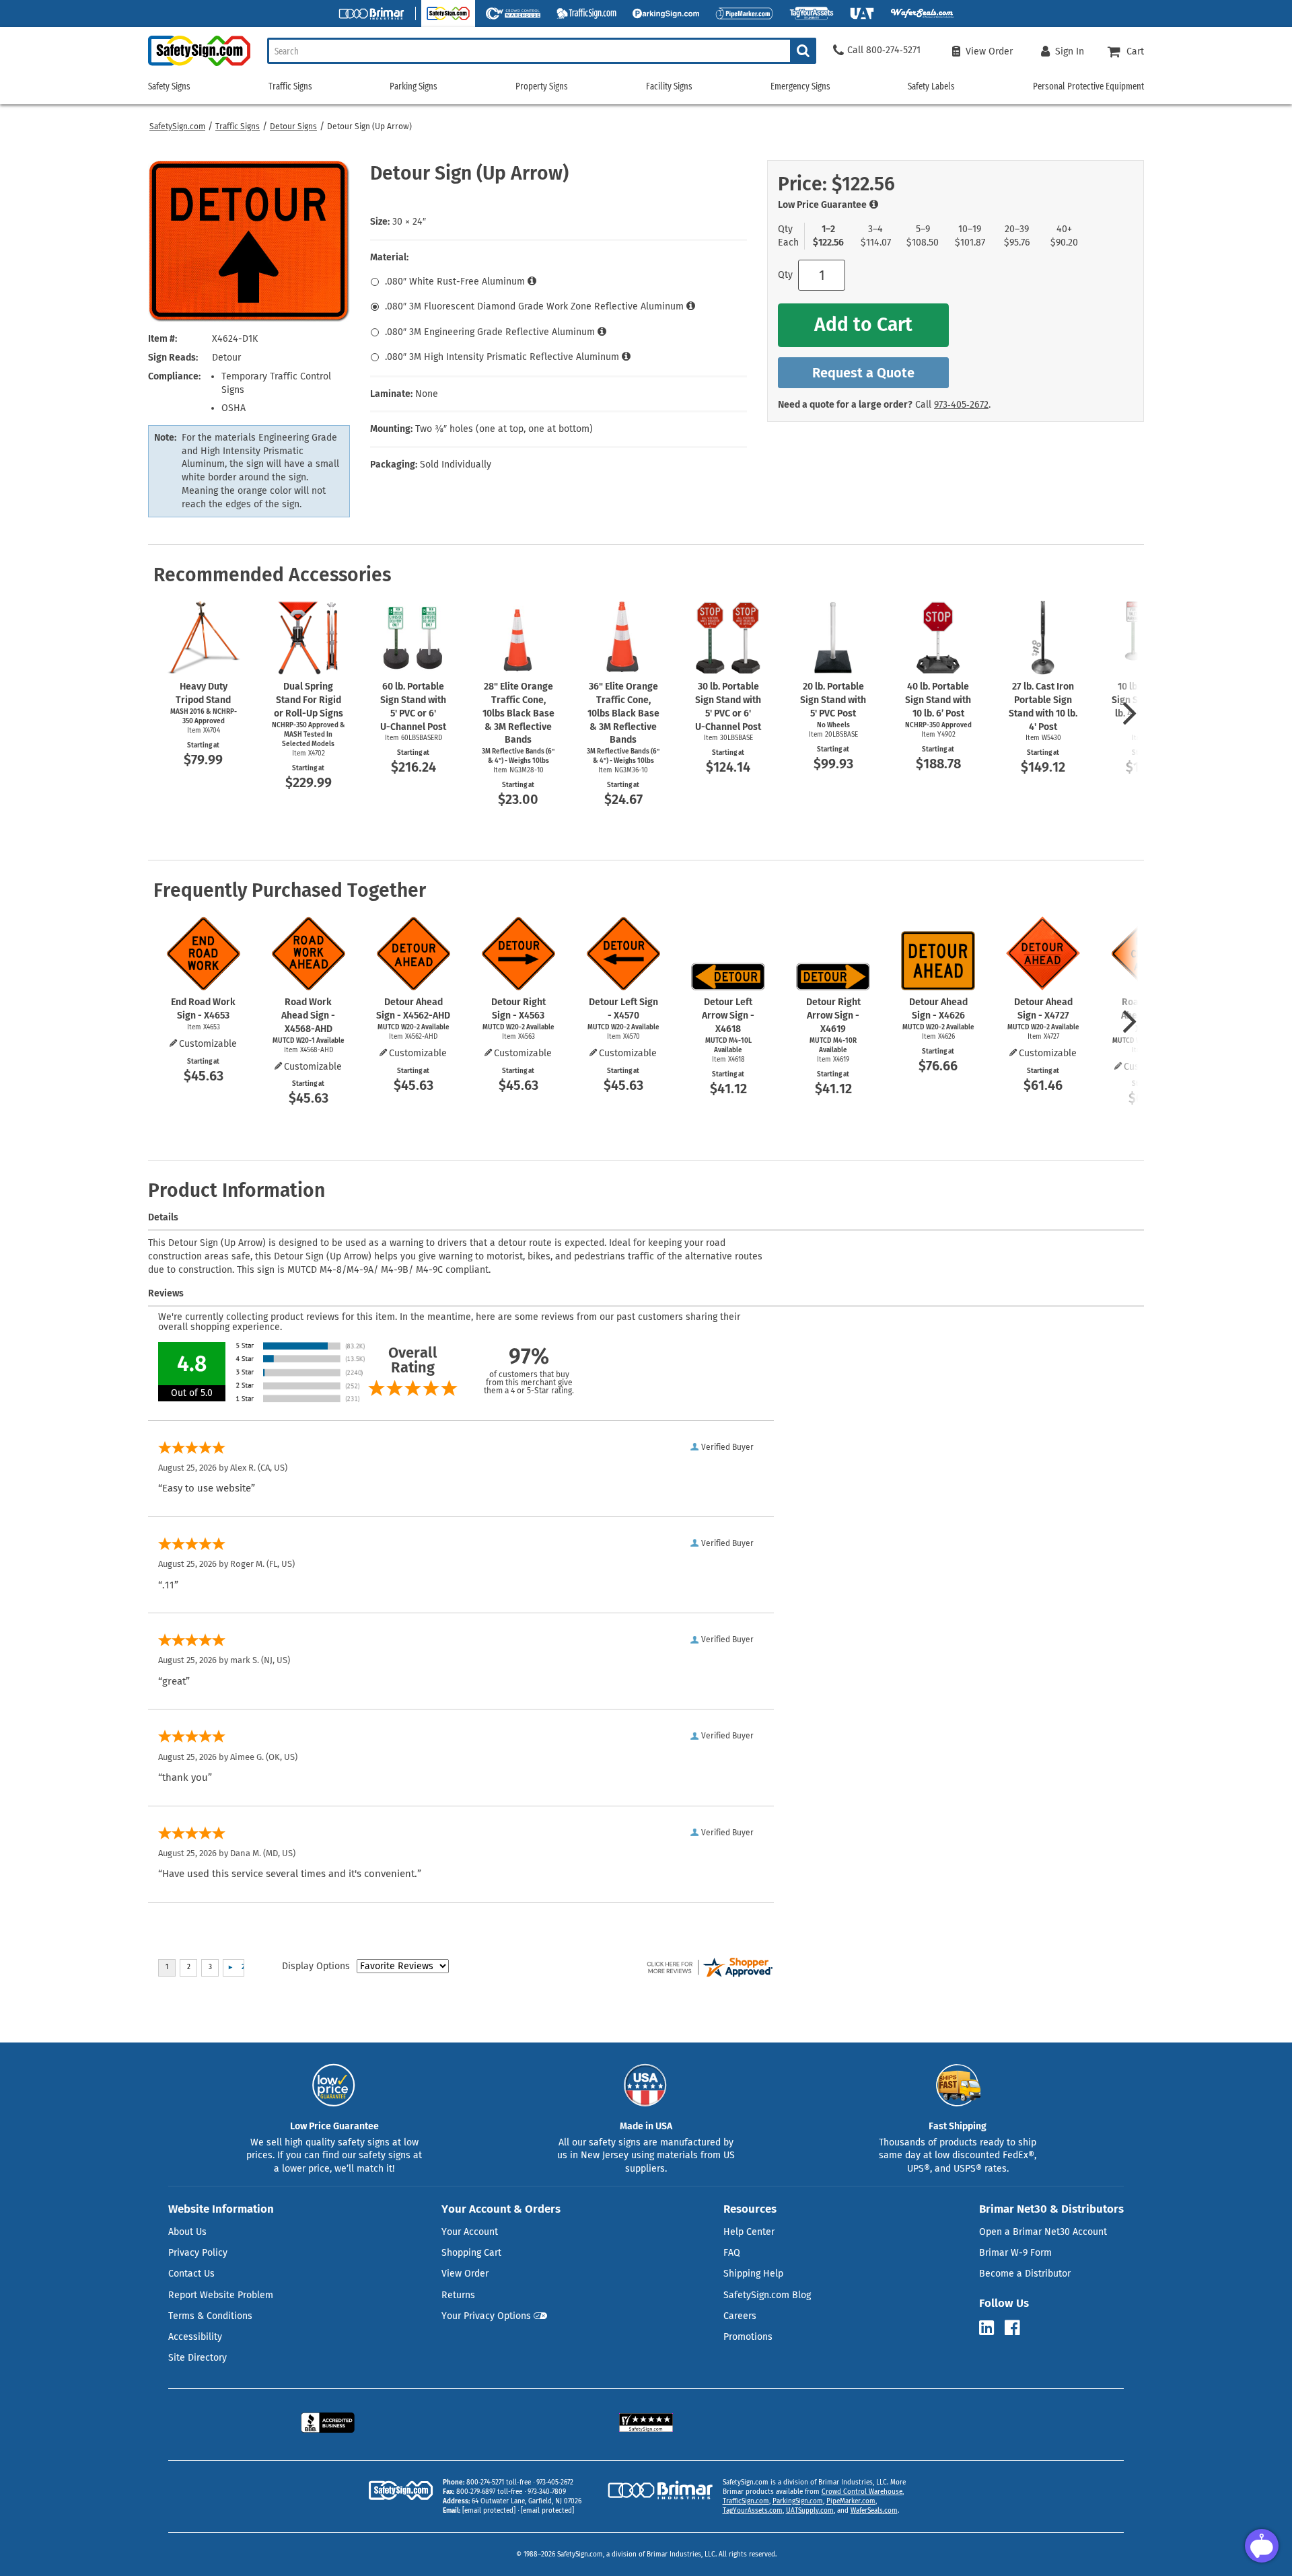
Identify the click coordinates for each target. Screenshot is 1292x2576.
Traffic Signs (238, 126)
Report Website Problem (221, 2295)
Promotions (748, 2337)
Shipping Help (753, 2274)
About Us (187, 2232)
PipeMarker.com (851, 2501)
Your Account (470, 2232)
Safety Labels (931, 86)
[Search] (803, 51)
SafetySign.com (177, 126)
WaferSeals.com (874, 2511)
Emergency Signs (800, 86)
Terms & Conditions (210, 2316)
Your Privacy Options (486, 2316)
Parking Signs (414, 86)
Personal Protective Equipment (1088, 86)
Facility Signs (669, 86)
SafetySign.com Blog (767, 2295)
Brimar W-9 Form (1015, 2253)
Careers (740, 2316)
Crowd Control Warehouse (862, 2492)
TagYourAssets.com (753, 2511)
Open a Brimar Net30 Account (1043, 2232)
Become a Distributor (1025, 2274)
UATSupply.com (810, 2511)
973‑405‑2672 (961, 405)
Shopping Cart (471, 2253)
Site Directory (198, 2358)
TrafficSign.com (746, 2501)
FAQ (732, 2253)
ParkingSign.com (798, 2501)
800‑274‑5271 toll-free (499, 2482)
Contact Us (191, 2274)
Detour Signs (293, 126)
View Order (465, 2274)
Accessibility (195, 2337)
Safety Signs (169, 86)
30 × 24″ (409, 222)
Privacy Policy (198, 2253)
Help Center (749, 2232)
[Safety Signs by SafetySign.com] (199, 66)
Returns (458, 2295)
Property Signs (542, 86)
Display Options (316, 1966)
